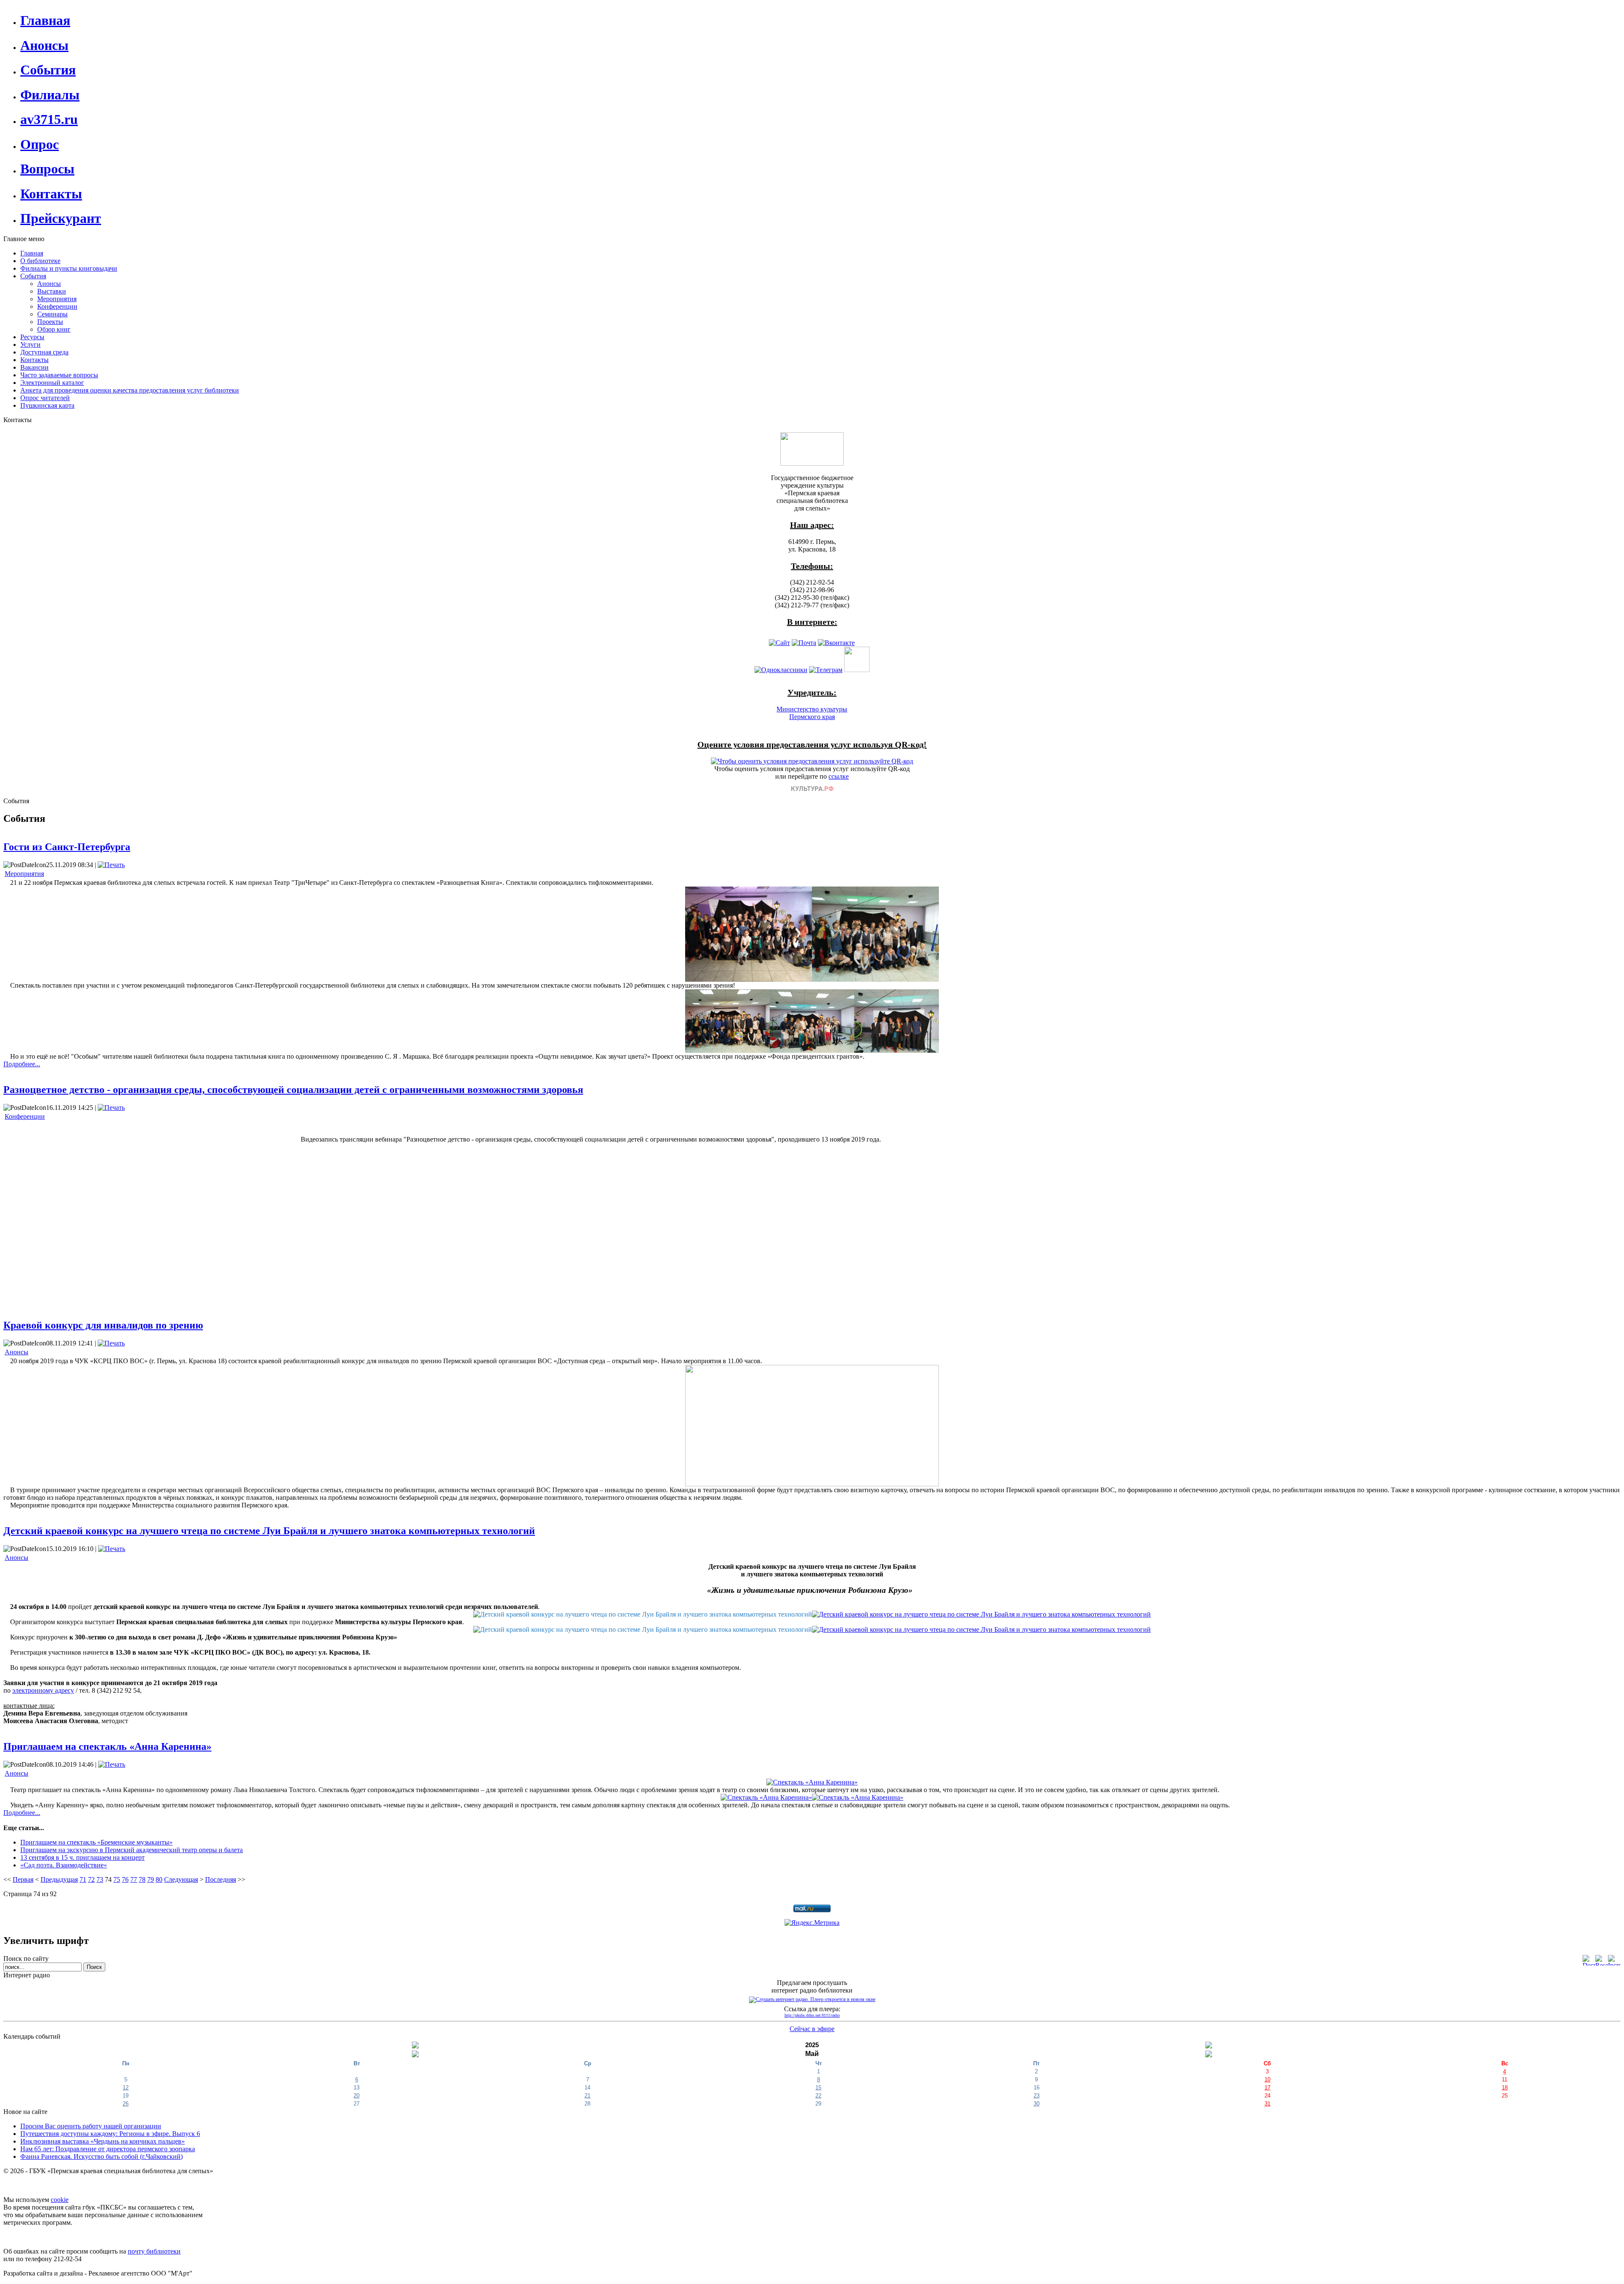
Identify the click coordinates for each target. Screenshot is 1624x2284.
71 (83, 1879)
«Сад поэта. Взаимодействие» (64, 1865)
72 (91, 1879)
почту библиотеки (154, 2251)
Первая (23, 1879)
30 (1037, 2104)
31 (1267, 2104)
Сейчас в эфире (812, 2029)
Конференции (25, 1116)
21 (587, 2096)
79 (151, 1879)
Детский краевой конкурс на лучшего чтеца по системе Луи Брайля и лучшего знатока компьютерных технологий (269, 1531)
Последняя (221, 1879)
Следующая (181, 1879)
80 (159, 1879)
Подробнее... (22, 1064)
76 (125, 1879)
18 (1505, 2088)
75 (117, 1879)
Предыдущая (59, 1879)
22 (818, 2096)
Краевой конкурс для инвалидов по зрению (103, 1325)
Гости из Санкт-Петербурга (67, 847)
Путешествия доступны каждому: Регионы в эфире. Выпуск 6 (110, 2134)
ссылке (839, 776)
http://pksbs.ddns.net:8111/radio (812, 2015)
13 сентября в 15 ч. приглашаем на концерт (82, 1857)
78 (142, 1879)
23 (1037, 2096)
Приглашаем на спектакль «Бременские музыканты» (96, 1842)
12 (126, 2088)
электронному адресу (43, 1690)
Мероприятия (24, 874)
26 (126, 2104)
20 (357, 2096)
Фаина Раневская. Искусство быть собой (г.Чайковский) (101, 2156)
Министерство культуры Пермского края (812, 713)
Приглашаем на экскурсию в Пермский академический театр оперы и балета (132, 1850)
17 (1267, 2088)
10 (1267, 2079)
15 (818, 2088)
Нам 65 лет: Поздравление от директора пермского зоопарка (108, 2149)
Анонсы (16, 1352)
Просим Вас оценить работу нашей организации (91, 2126)
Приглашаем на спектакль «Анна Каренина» (107, 1746)
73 (100, 1879)
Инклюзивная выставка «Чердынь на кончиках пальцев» (103, 2141)
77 (134, 1879)
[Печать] (111, 865)
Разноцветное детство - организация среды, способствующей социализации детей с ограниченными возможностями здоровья (293, 1090)
